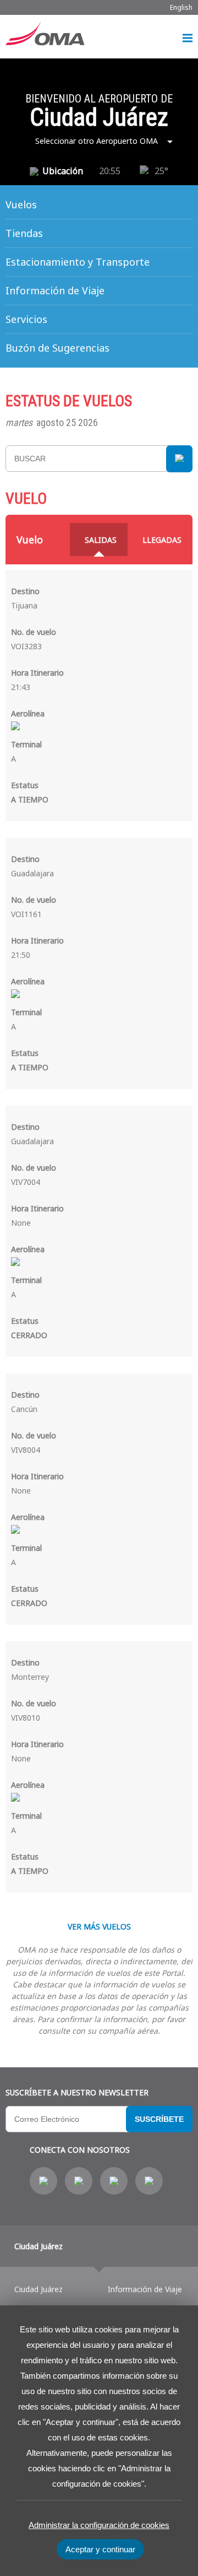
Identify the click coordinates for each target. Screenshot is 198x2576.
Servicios (26, 319)
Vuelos (21, 204)
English (181, 7)
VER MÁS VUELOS (99, 1926)
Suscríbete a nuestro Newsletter (77, 2092)
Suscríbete (159, 2119)
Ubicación (63, 171)
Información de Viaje (55, 290)
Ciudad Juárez (38, 2246)
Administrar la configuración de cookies (99, 2525)
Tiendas (24, 233)
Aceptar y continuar (100, 2549)
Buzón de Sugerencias (57, 348)
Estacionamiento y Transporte (78, 262)
